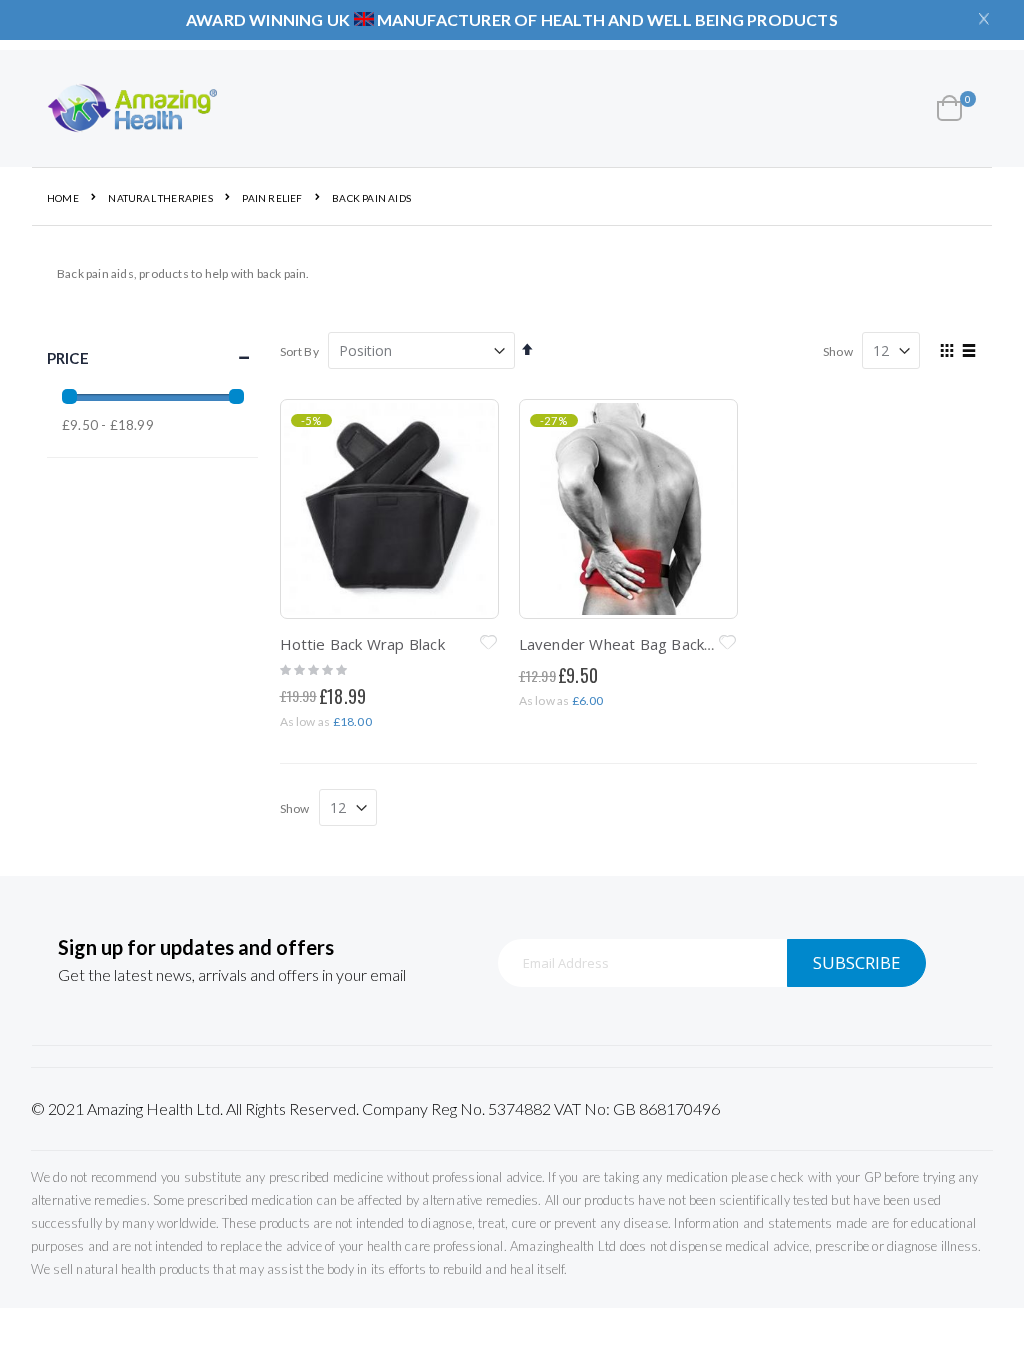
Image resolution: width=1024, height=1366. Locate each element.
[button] (489, 644)
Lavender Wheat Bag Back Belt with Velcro (669, 644)
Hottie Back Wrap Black (362, 644)
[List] (969, 352)
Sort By (299, 351)
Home (63, 198)
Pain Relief (272, 198)
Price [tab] (68, 358)
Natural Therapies (160, 198)
